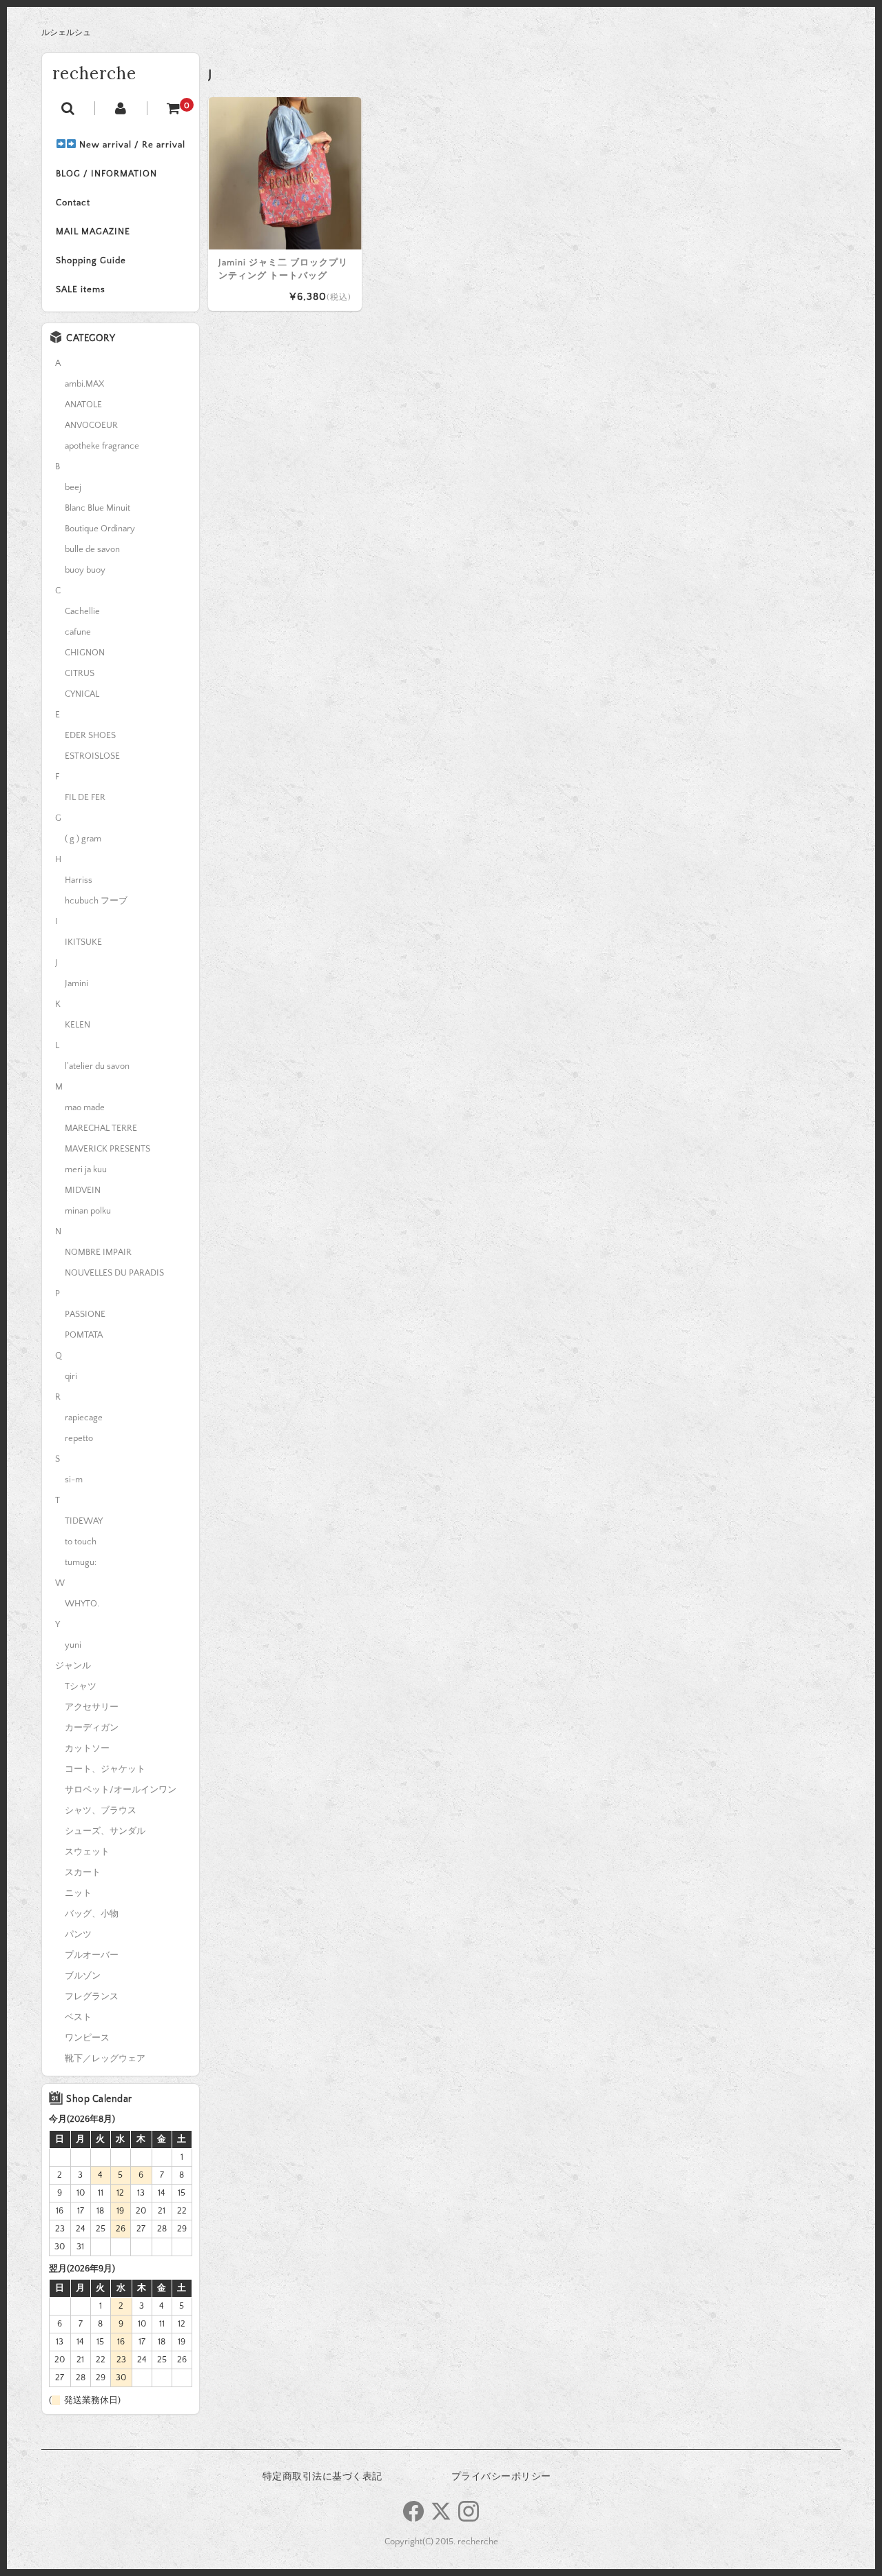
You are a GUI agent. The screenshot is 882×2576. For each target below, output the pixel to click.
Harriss (79, 880)
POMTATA (84, 1335)
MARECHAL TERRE (101, 1128)
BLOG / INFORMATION (106, 174)
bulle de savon (92, 549)
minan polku (88, 1211)
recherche (94, 73)
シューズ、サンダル (105, 1831)
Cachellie (82, 611)
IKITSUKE (83, 942)
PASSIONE (85, 1314)
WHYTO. (82, 1604)
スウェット (87, 1852)
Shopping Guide (91, 260)
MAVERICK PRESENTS (107, 1149)
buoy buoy (85, 570)
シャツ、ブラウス (101, 1810)
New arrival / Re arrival (131, 145)
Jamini (76, 983)
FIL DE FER (85, 797)
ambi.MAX (84, 384)
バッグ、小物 (92, 1914)
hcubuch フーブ (96, 901)
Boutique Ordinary (100, 529)
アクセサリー (92, 1707)
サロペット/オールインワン (121, 1790)
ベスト (78, 2017)
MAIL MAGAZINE (93, 232)
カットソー (87, 1748)
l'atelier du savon (97, 1066)
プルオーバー (92, 1955)
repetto (79, 1438)
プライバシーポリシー (501, 2477)
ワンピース (87, 2038)
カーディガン (92, 1728)
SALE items (81, 289)
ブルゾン (83, 1976)
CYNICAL (82, 694)
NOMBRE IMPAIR (98, 1252)
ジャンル (73, 1666)
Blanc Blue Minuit (98, 508)
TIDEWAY (84, 1521)
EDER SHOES (90, 735)
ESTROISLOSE (92, 756)
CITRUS (80, 673)
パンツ (78, 1934)
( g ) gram (83, 839)
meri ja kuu (86, 1169)
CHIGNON (85, 653)
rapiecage (84, 1418)
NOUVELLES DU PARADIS (114, 1273)
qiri (71, 1376)
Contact (73, 203)
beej (73, 487)
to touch (81, 1542)
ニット (78, 1893)
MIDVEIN (83, 1190)
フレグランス (92, 1996)
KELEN (78, 1025)
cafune (78, 632)
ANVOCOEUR (91, 425)
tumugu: (81, 1562)
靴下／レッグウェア (105, 2058)
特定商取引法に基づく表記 (322, 2477)
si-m (74, 1480)
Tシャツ (81, 1686)
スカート (83, 1872)
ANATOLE (83, 405)
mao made (85, 1107)
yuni (73, 1645)
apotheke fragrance (102, 446)
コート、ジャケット (105, 1769)
